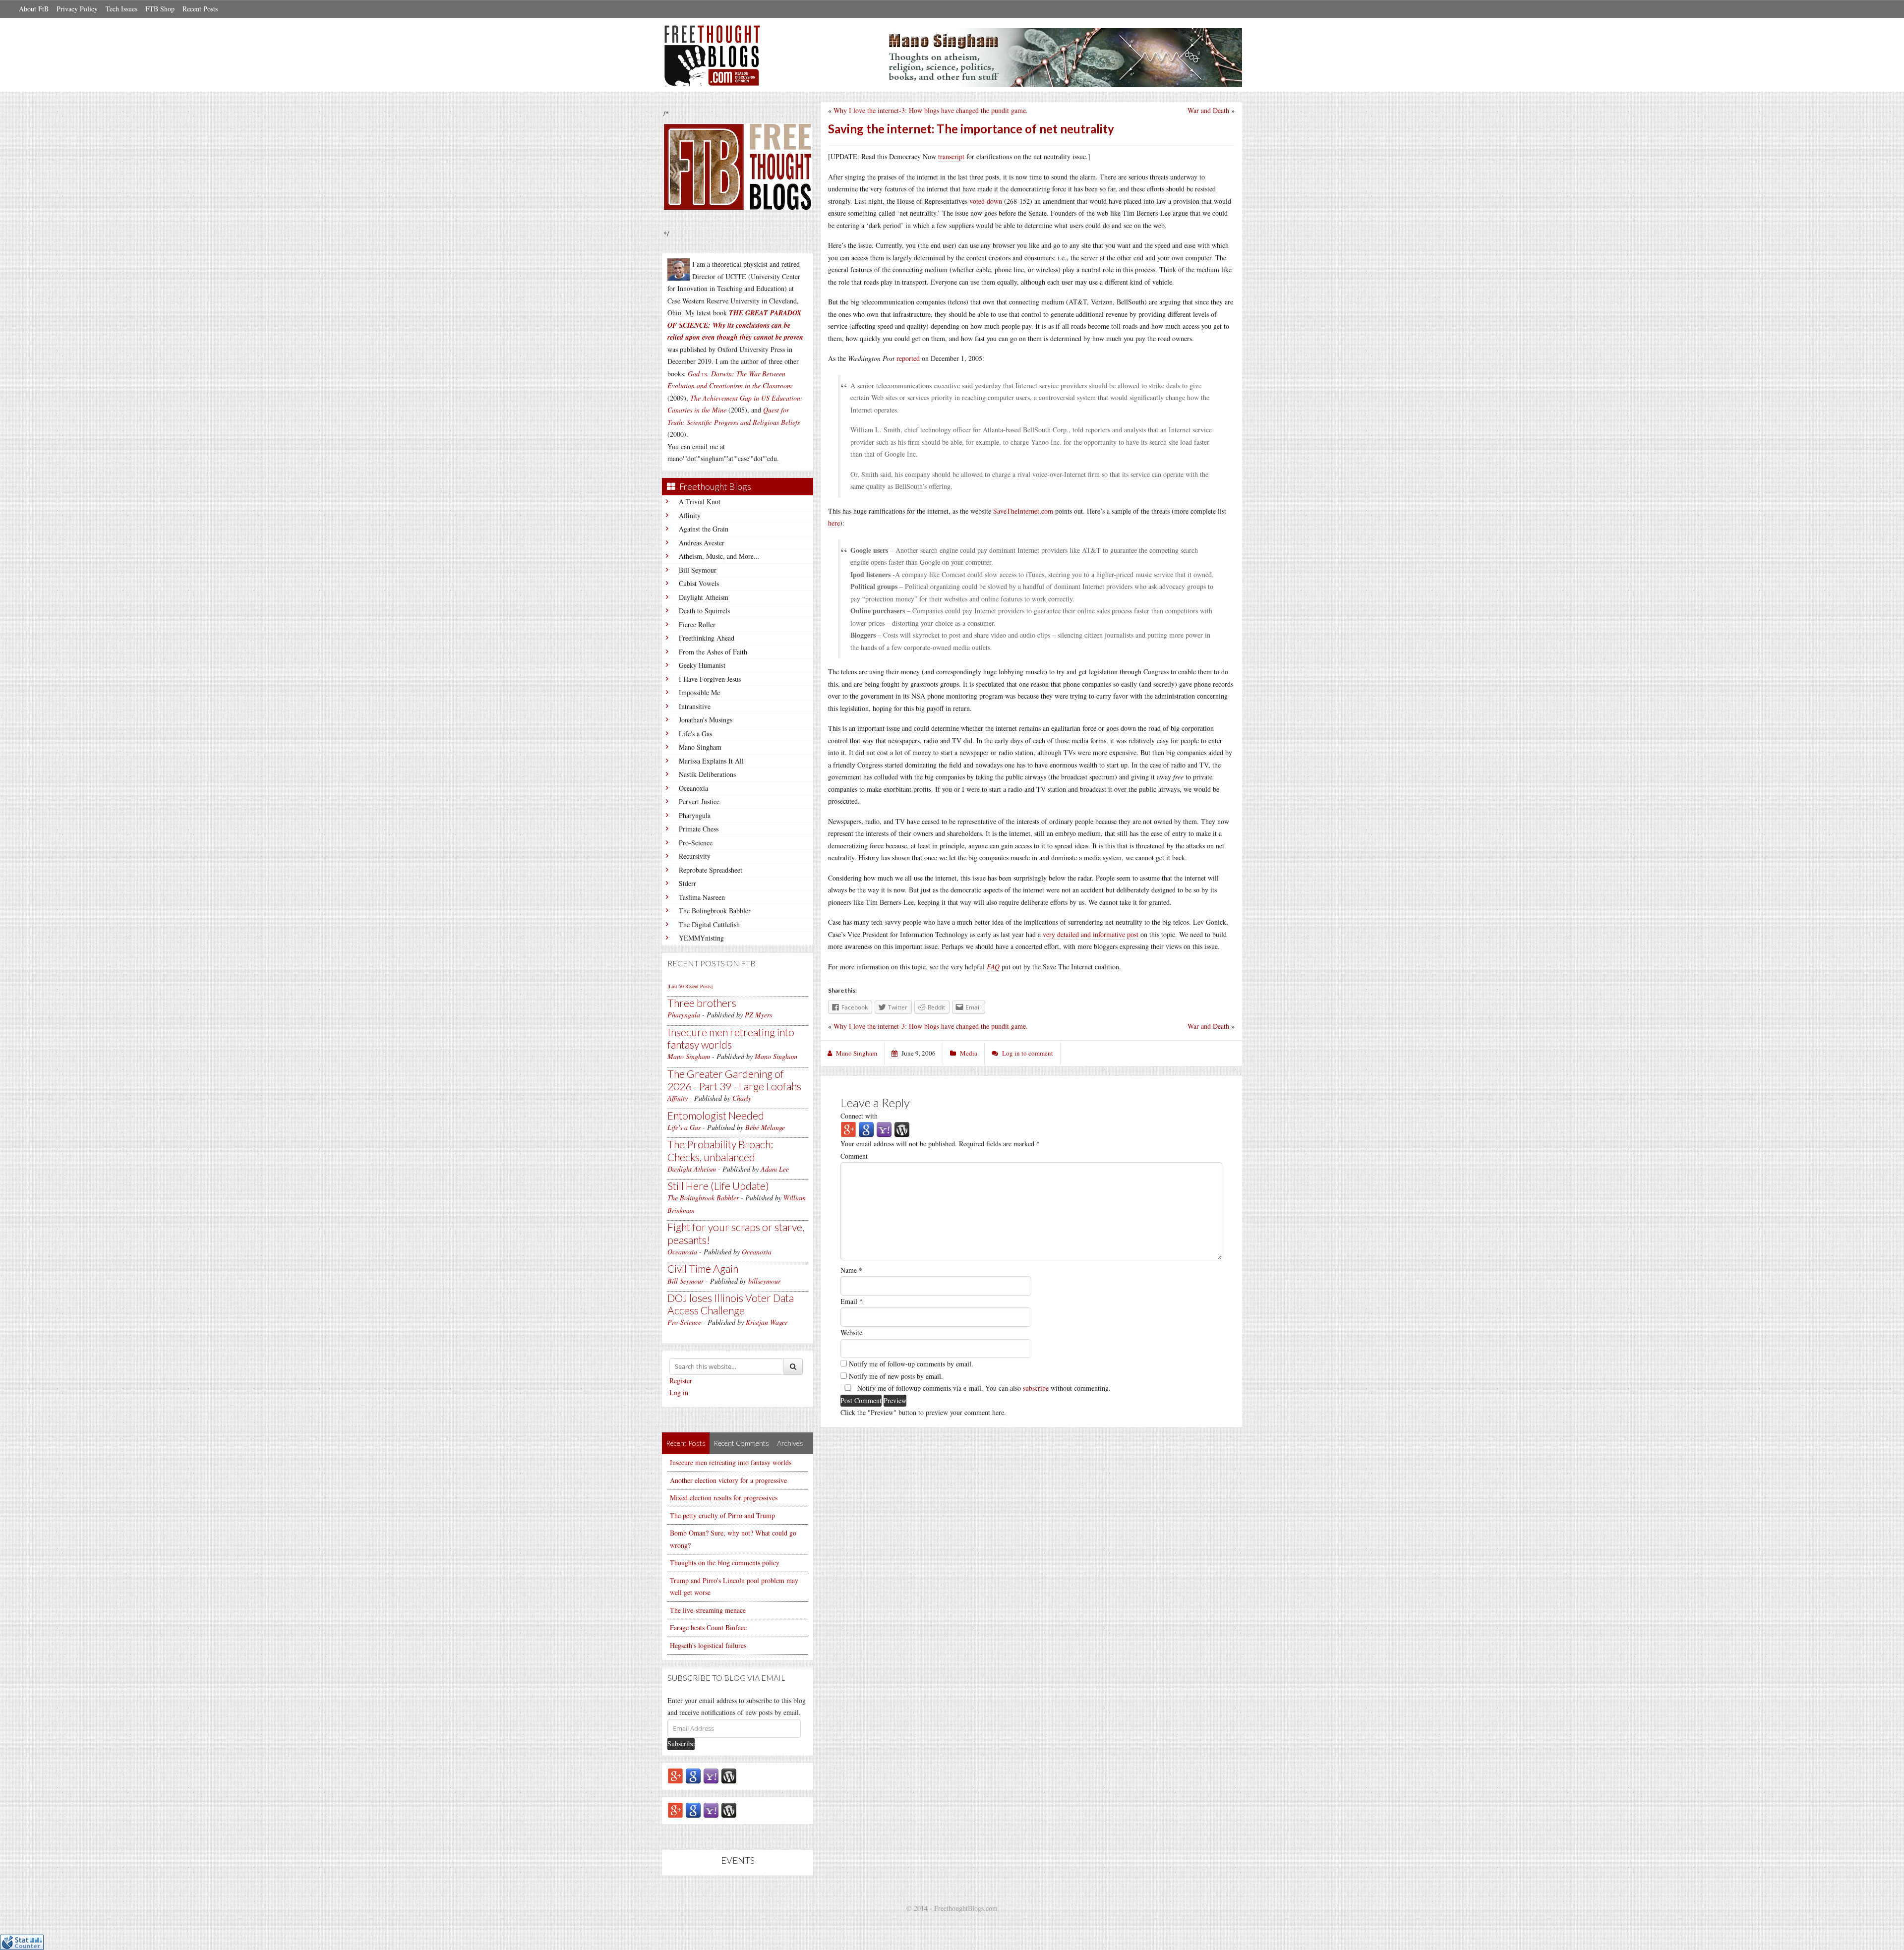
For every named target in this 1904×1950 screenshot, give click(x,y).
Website (851, 1332)
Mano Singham (700, 747)
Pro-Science (696, 843)
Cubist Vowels (699, 583)
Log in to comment (1028, 1053)
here (834, 523)
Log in (679, 1392)
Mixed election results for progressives (724, 1498)
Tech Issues (121, 9)
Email (852, 1301)
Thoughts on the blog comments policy (725, 1563)
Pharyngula (695, 815)
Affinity (690, 515)
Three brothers (702, 1003)
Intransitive (695, 706)
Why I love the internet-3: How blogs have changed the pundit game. (931, 110)
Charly (742, 1098)
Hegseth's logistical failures (708, 1645)
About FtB (34, 9)
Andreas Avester (702, 543)
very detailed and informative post (1091, 934)
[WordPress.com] (729, 1775)
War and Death (1208, 110)
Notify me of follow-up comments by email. (911, 1364)
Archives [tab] (790, 1443)
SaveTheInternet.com (1023, 511)
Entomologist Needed (716, 1115)
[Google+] (675, 1775)
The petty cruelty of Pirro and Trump (722, 1515)
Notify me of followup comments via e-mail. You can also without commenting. (983, 1388)
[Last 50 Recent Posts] (690, 986)
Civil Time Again (703, 1269)
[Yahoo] (711, 1775)
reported (908, 358)
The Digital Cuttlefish (709, 924)
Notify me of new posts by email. (896, 1376)
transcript (951, 156)
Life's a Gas (695, 734)
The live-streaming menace (708, 1610)
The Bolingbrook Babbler (715, 911)
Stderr (687, 883)
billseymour (764, 1281)
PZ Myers (758, 1015)
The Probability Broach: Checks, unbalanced (720, 1150)
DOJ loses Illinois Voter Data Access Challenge (731, 1304)
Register (681, 1381)
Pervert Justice (699, 801)
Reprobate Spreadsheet (711, 870)
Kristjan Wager (767, 1322)
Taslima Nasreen (702, 897)
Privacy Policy (77, 9)
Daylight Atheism (704, 597)
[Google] (693, 1775)
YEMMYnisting (701, 938)
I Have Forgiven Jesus (710, 679)
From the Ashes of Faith (713, 652)
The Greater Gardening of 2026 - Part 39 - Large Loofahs (734, 1080)
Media (969, 1053)
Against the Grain (704, 529)
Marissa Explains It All (711, 761)
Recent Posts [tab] (686, 1443)
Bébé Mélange (765, 1127)
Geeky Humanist (702, 665)
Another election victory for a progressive (728, 1480)
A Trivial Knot (700, 502)
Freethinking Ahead (707, 638)
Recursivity (695, 856)
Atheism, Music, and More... (719, 556)
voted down (986, 201)
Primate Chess (699, 829)
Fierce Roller (697, 624)
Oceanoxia (693, 788)
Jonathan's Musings (706, 720)
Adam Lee (775, 1169)
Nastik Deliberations (707, 774)
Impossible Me (699, 692)
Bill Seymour (698, 570)
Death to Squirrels (704, 611)
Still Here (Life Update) (718, 1186)
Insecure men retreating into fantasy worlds (731, 1038)
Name (851, 1270)
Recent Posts (200, 9)
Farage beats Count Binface (708, 1627)
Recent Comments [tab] (741, 1443)
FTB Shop (160, 9)
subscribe (1036, 1388)
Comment (854, 1156)
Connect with (859, 1116)
